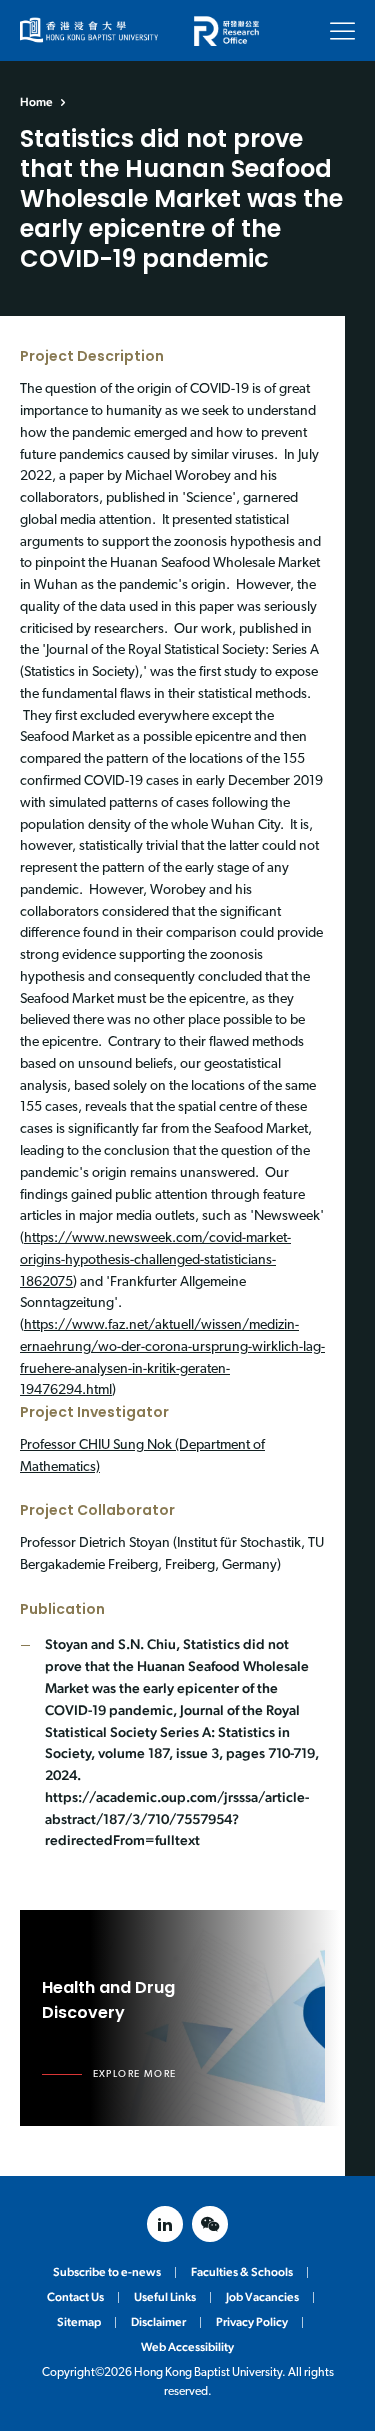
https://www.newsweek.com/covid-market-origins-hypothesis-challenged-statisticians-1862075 (155, 1260)
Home (36, 102)
